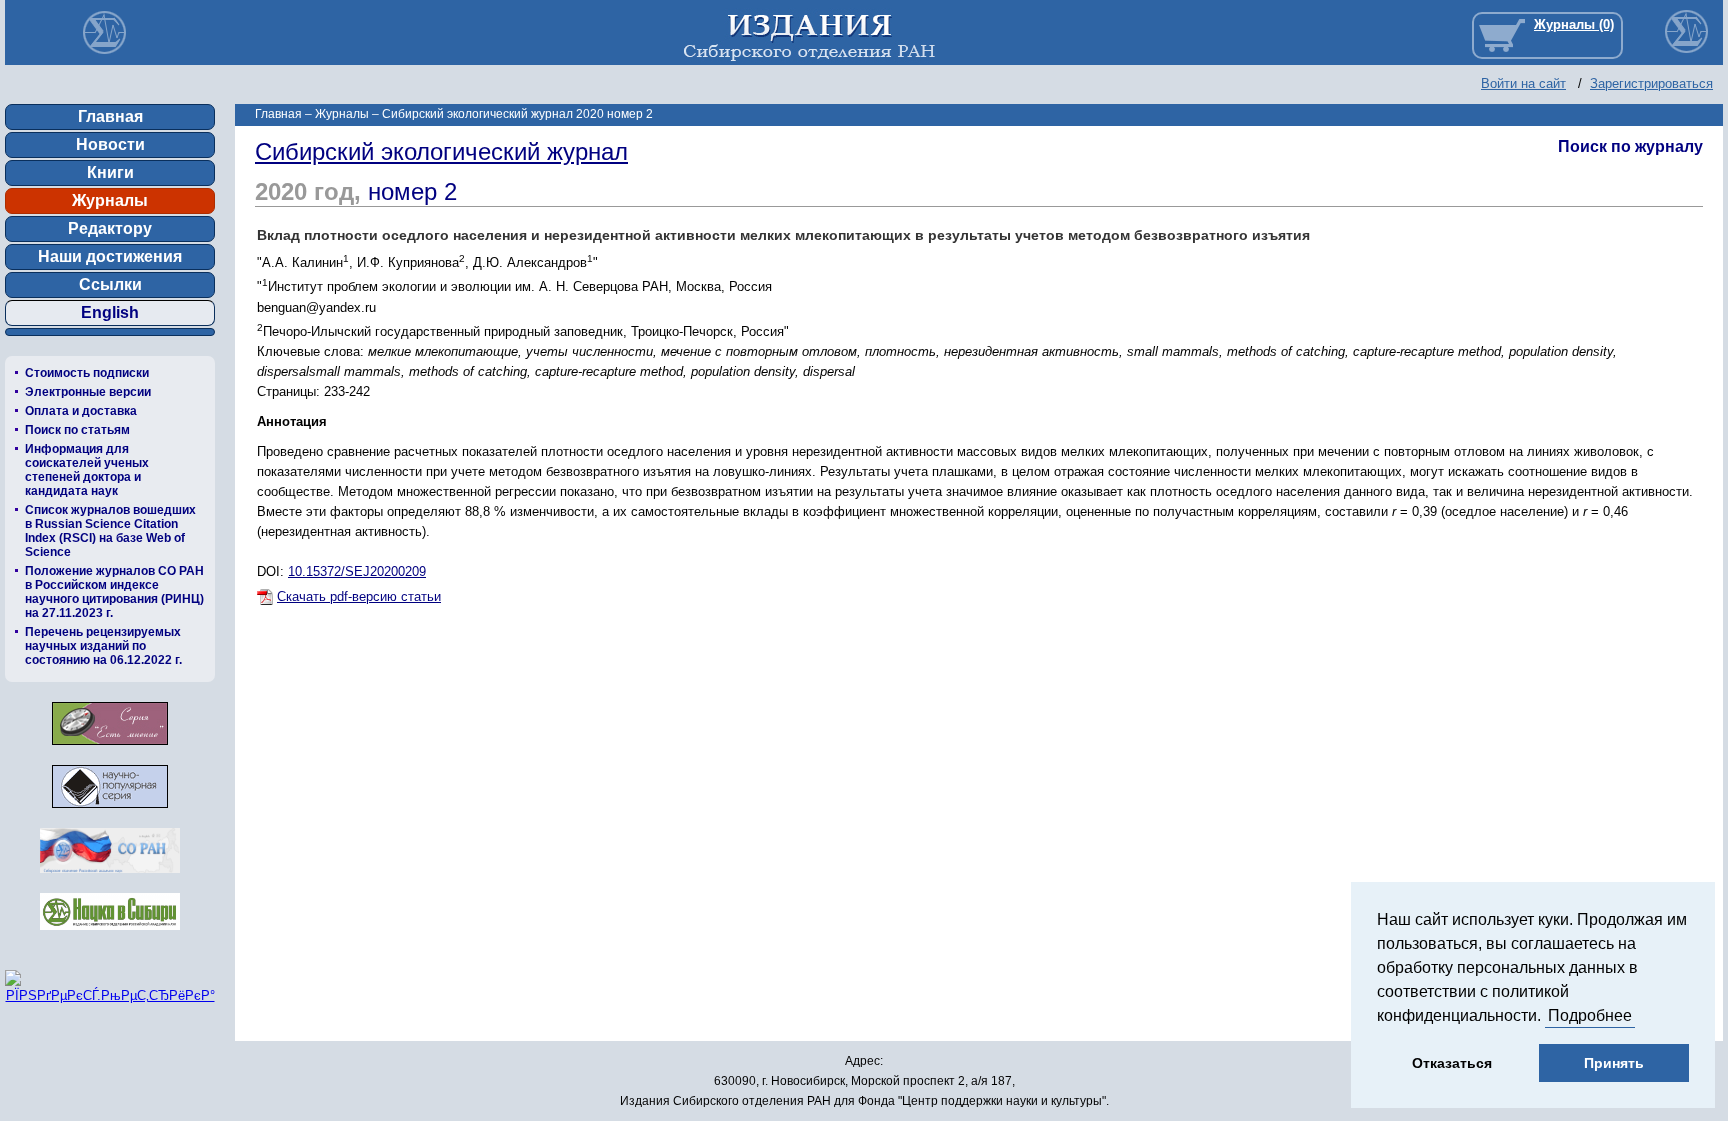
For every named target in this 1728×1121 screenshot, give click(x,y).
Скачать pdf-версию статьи (359, 596)
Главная (110, 116)
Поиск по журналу (1630, 146)
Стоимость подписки (87, 373)
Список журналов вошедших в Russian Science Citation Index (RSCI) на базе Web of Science (110, 531)
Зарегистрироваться (1651, 83)
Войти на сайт (1523, 83)
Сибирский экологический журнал (441, 151)
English (110, 312)
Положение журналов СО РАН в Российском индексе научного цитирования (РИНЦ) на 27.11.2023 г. (114, 592)
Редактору (110, 228)
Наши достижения (110, 256)
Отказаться (1452, 1063)
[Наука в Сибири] (110, 935)
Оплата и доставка (81, 411)
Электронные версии (88, 392)
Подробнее (1590, 1015)
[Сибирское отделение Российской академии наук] (110, 878)
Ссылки (110, 284)
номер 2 (412, 191)
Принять (1614, 1063)
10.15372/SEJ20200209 (357, 571)
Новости (110, 144)
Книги (110, 172)
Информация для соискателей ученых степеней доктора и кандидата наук (87, 470)
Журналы (110, 200)
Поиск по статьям (77, 430)
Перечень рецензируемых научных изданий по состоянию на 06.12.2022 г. (103, 646)
